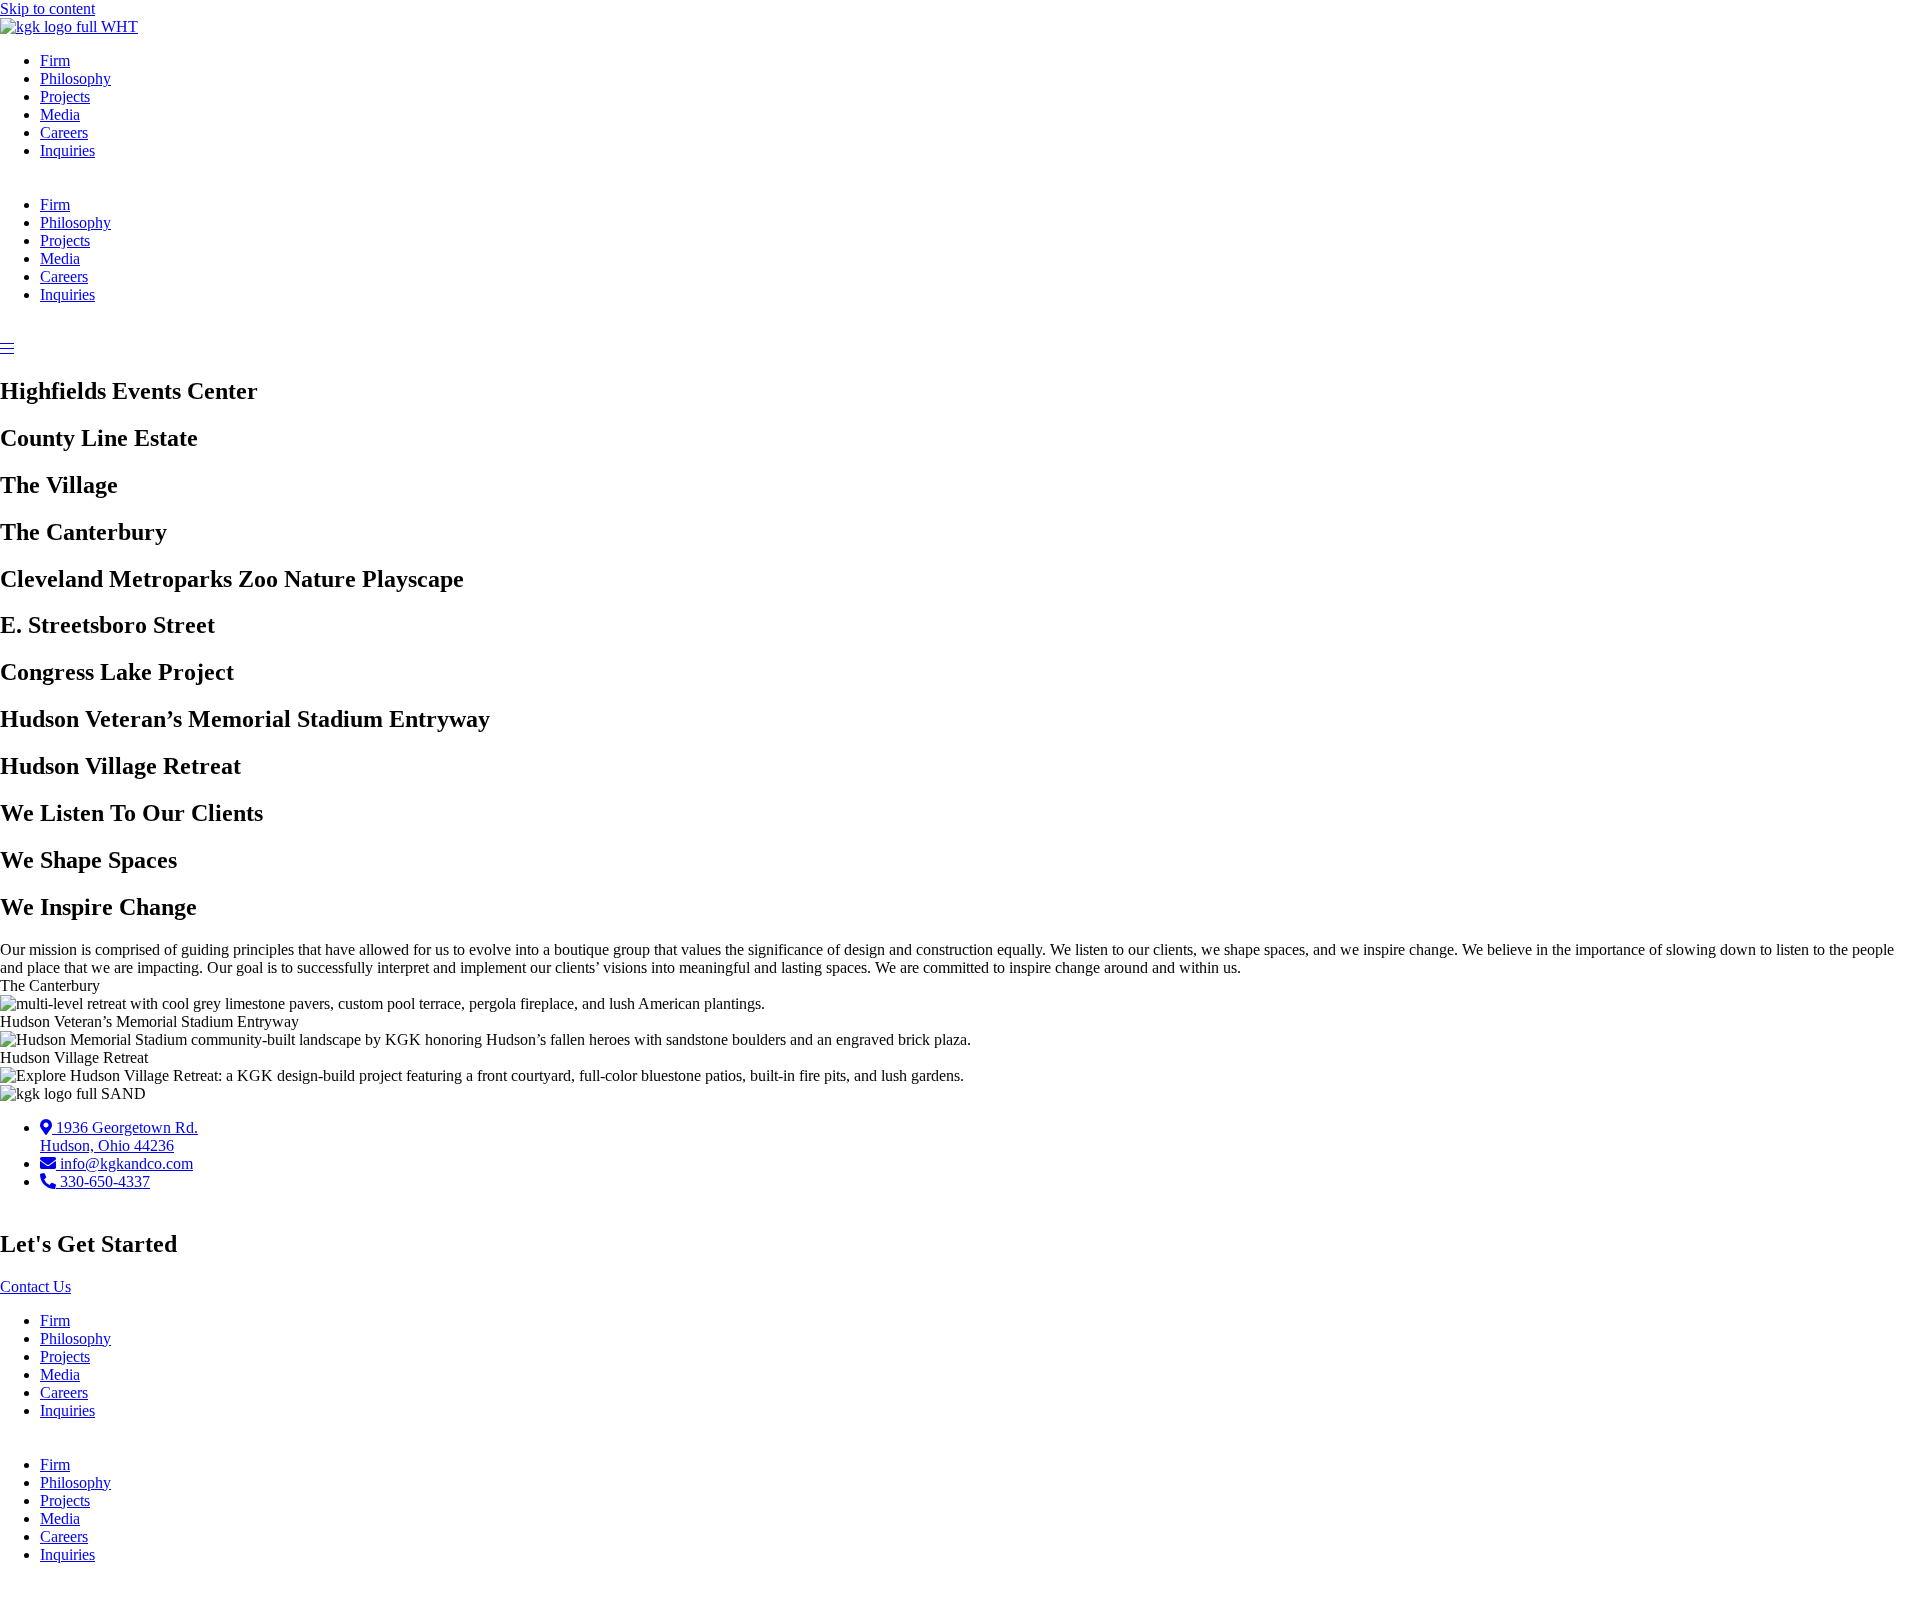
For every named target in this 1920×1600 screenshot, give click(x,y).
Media (60, 114)
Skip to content (47, 8)
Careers (64, 132)
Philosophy (75, 78)
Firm (55, 60)
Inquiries (67, 150)
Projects (65, 96)
